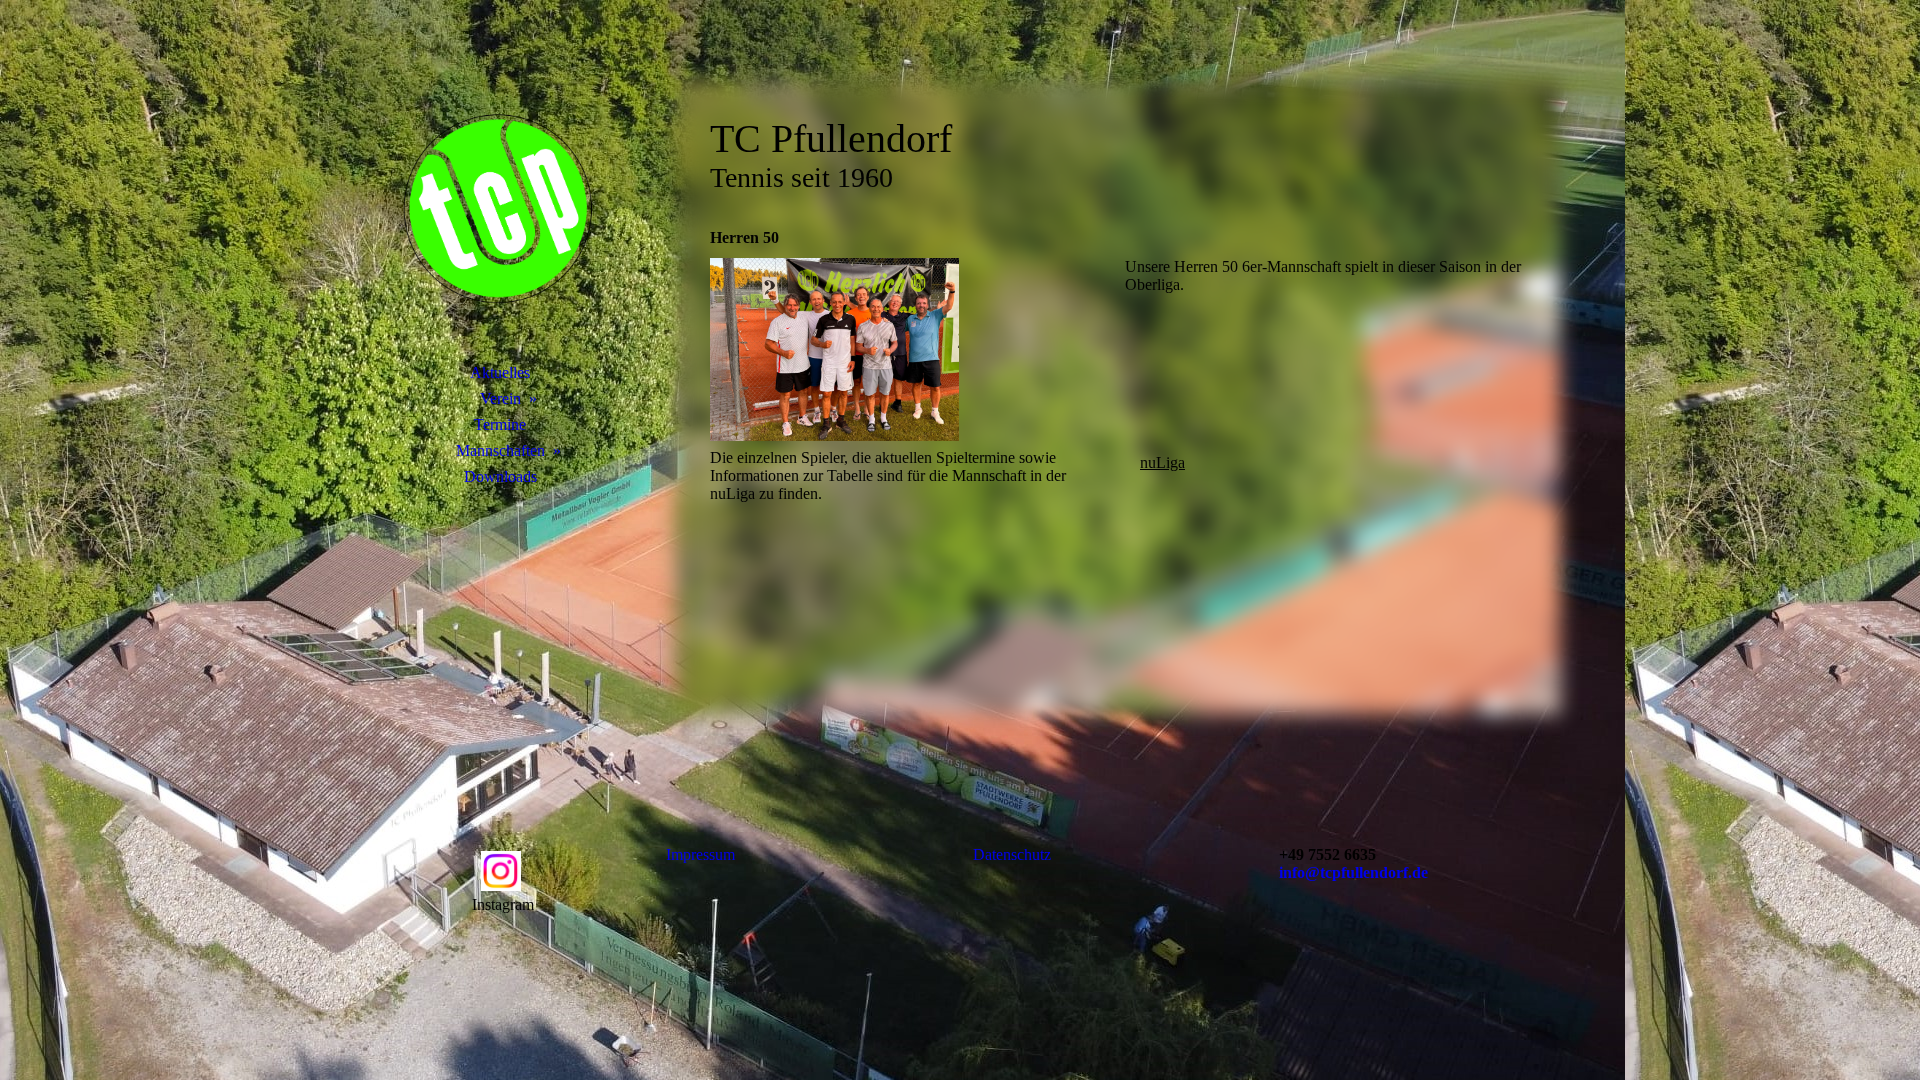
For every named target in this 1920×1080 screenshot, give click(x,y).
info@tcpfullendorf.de (1353, 872)
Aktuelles (500, 372)
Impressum (700, 854)
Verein (500, 398)
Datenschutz (1012, 854)
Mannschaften (500, 450)
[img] (500, 205)
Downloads (500, 476)
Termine (500, 424)
